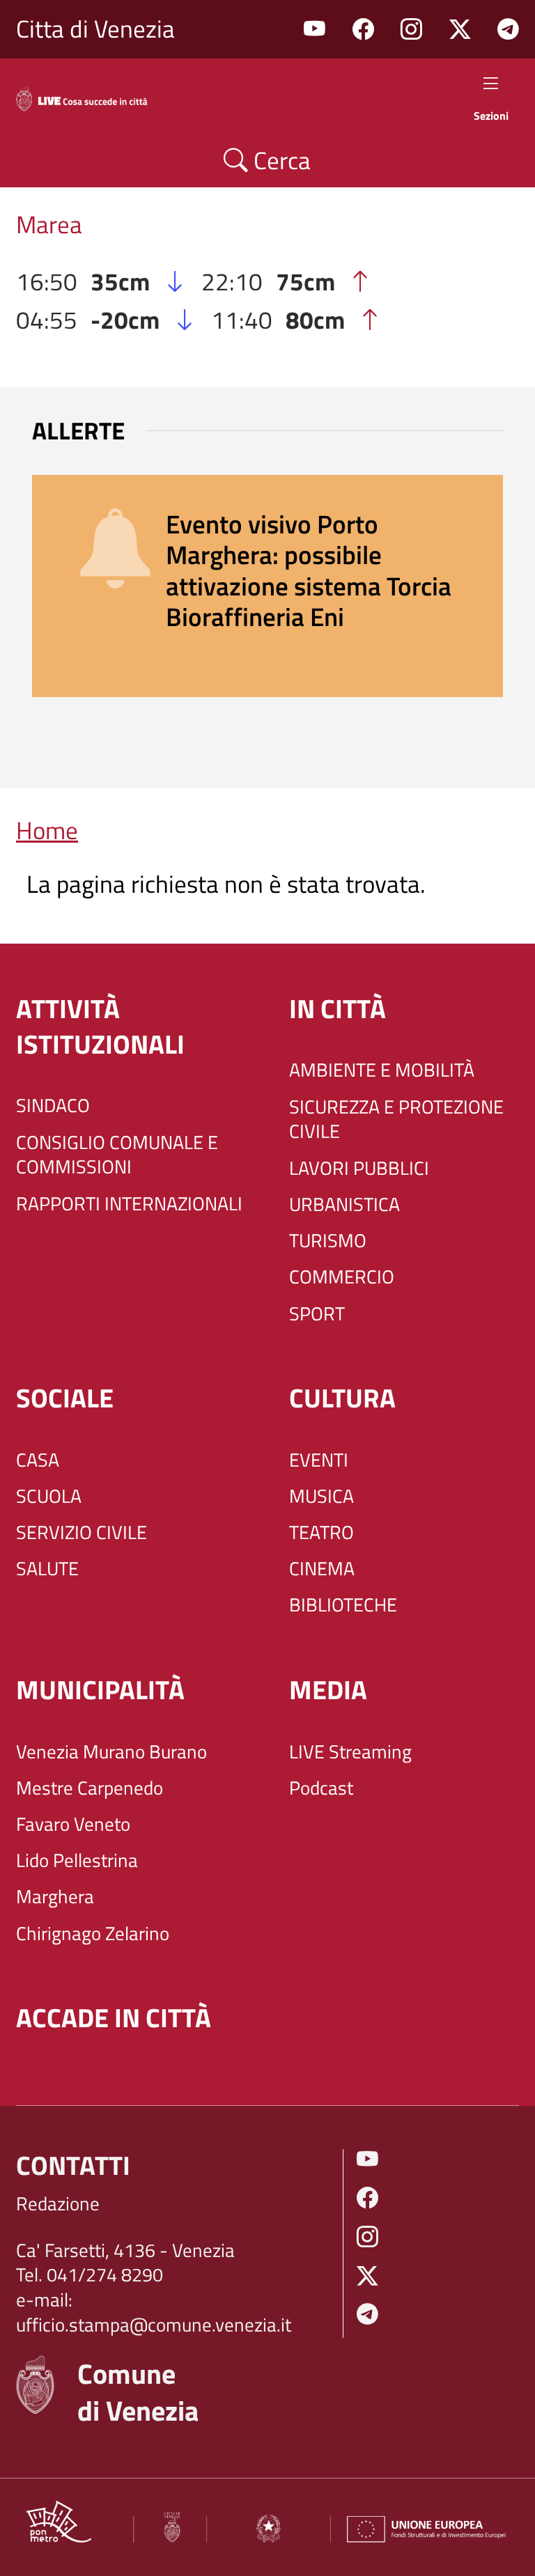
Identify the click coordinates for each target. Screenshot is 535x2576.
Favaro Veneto (73, 1825)
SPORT (317, 1314)
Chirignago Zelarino (93, 1934)
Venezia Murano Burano (111, 1752)
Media (328, 1690)
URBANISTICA (344, 1205)
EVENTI (319, 1460)
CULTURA (342, 1398)
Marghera (55, 1897)
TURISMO (328, 1241)
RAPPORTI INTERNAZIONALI (129, 1204)
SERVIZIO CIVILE (82, 1533)
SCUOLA (49, 1497)
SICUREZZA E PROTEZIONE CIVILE (396, 1119)
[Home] (92, 96)
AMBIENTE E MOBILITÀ (382, 1070)
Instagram (411, 30)
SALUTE (47, 1569)
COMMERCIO (342, 1277)
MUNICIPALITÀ (100, 1690)
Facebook (363, 30)
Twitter (460, 30)
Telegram (508, 30)
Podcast (321, 1788)
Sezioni (491, 115)
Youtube (315, 30)
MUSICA (321, 1497)
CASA (38, 1460)
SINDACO (53, 1106)
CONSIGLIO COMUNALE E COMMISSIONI (117, 1155)
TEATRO (321, 1533)
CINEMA (322, 1569)
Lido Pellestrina (77, 1861)
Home (47, 830)
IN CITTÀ (338, 1009)
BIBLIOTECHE (343, 1605)
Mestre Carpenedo (90, 1788)
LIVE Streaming (350, 1752)
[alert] (267, 586)
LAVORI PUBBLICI (359, 1169)
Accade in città (114, 2018)
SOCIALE (65, 1398)
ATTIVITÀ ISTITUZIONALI (100, 1027)
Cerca (279, 160)
